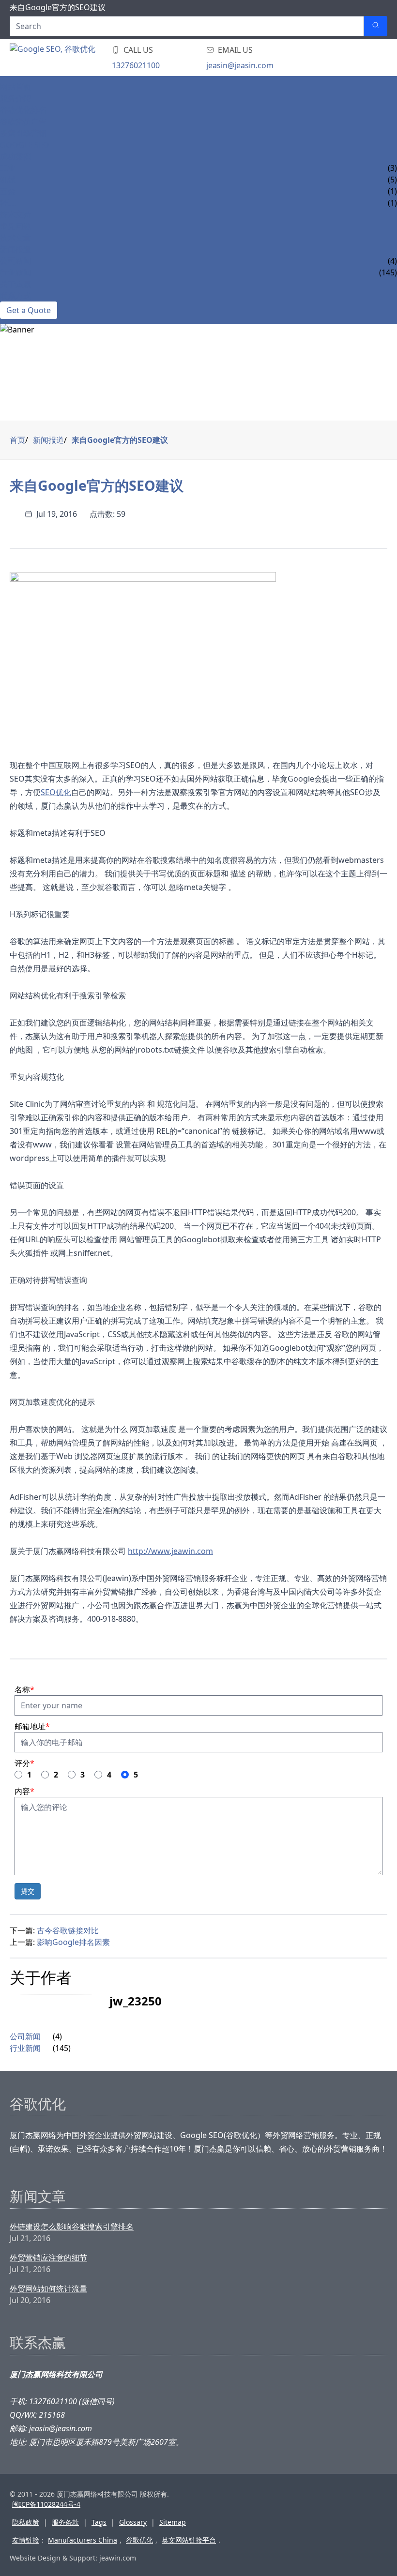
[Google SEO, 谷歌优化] (68, 58)
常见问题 (15, 226)
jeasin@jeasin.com (240, 65)
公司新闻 (15, 261)
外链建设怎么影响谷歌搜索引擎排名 (72, 2227)
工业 (8, 168)
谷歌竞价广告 (23, 121)
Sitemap (173, 2522)
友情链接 (26, 2540)
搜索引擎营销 (23, 133)
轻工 (8, 203)
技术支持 (15, 214)
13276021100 (136, 65)
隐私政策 (26, 2522)
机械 (8, 180)
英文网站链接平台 (189, 2540)
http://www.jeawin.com (170, 1551)
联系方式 (15, 296)
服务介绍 (15, 98)
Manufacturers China (83, 2540)
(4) (57, 2036)
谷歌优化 (139, 2540)
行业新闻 (15, 272)
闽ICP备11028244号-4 (46, 2504)
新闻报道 (15, 249)
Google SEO (25, 145)
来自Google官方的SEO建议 (120, 440)
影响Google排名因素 (73, 1942)
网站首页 (15, 87)
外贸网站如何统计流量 (48, 2289)
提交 (28, 1891)
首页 (17, 440)
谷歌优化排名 (23, 110)
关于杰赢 (15, 284)
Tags (99, 2522)
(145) (62, 2048)
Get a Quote (29, 310)
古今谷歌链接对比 (68, 1930)
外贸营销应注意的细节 (48, 2258)
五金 (8, 191)
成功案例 (15, 156)
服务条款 (65, 2522)
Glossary (133, 2522)
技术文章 (15, 238)
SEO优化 (56, 792)
